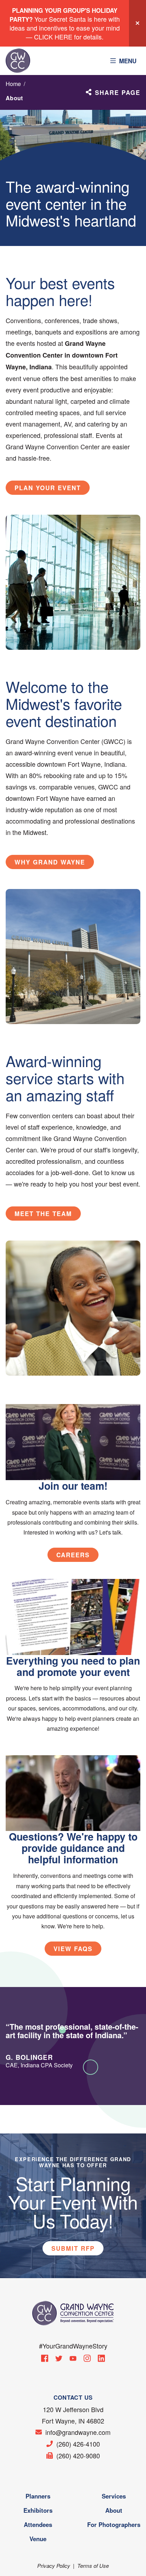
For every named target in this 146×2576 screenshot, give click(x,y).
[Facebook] (45, 2358)
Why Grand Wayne (50, 862)
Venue (38, 2539)
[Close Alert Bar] (137, 23)
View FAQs (73, 1949)
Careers (73, 1555)
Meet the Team (43, 1214)
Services (114, 2496)
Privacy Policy (54, 2566)
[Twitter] (59, 2358)
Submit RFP (73, 2248)
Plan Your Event (48, 488)
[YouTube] (73, 2358)
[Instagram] (87, 2358)
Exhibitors (38, 2510)
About (114, 2510)
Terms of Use (93, 2566)
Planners (38, 2496)
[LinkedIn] (101, 2358)
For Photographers (114, 2524)
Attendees (38, 2524)
